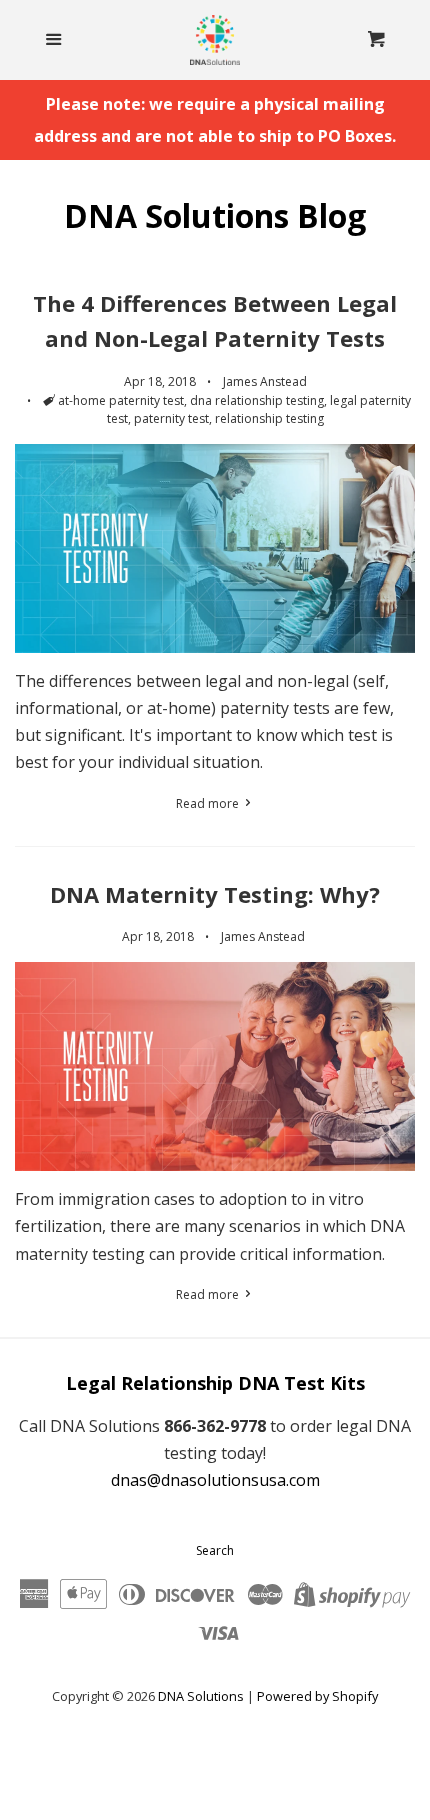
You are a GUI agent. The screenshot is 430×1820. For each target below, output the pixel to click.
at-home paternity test (121, 400)
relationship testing (269, 418)
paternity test (171, 418)
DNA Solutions (201, 1696)
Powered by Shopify (317, 1696)
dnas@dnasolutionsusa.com (215, 1480)
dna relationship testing (257, 400)
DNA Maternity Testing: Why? (215, 894)
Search (215, 1550)
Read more (209, 803)
